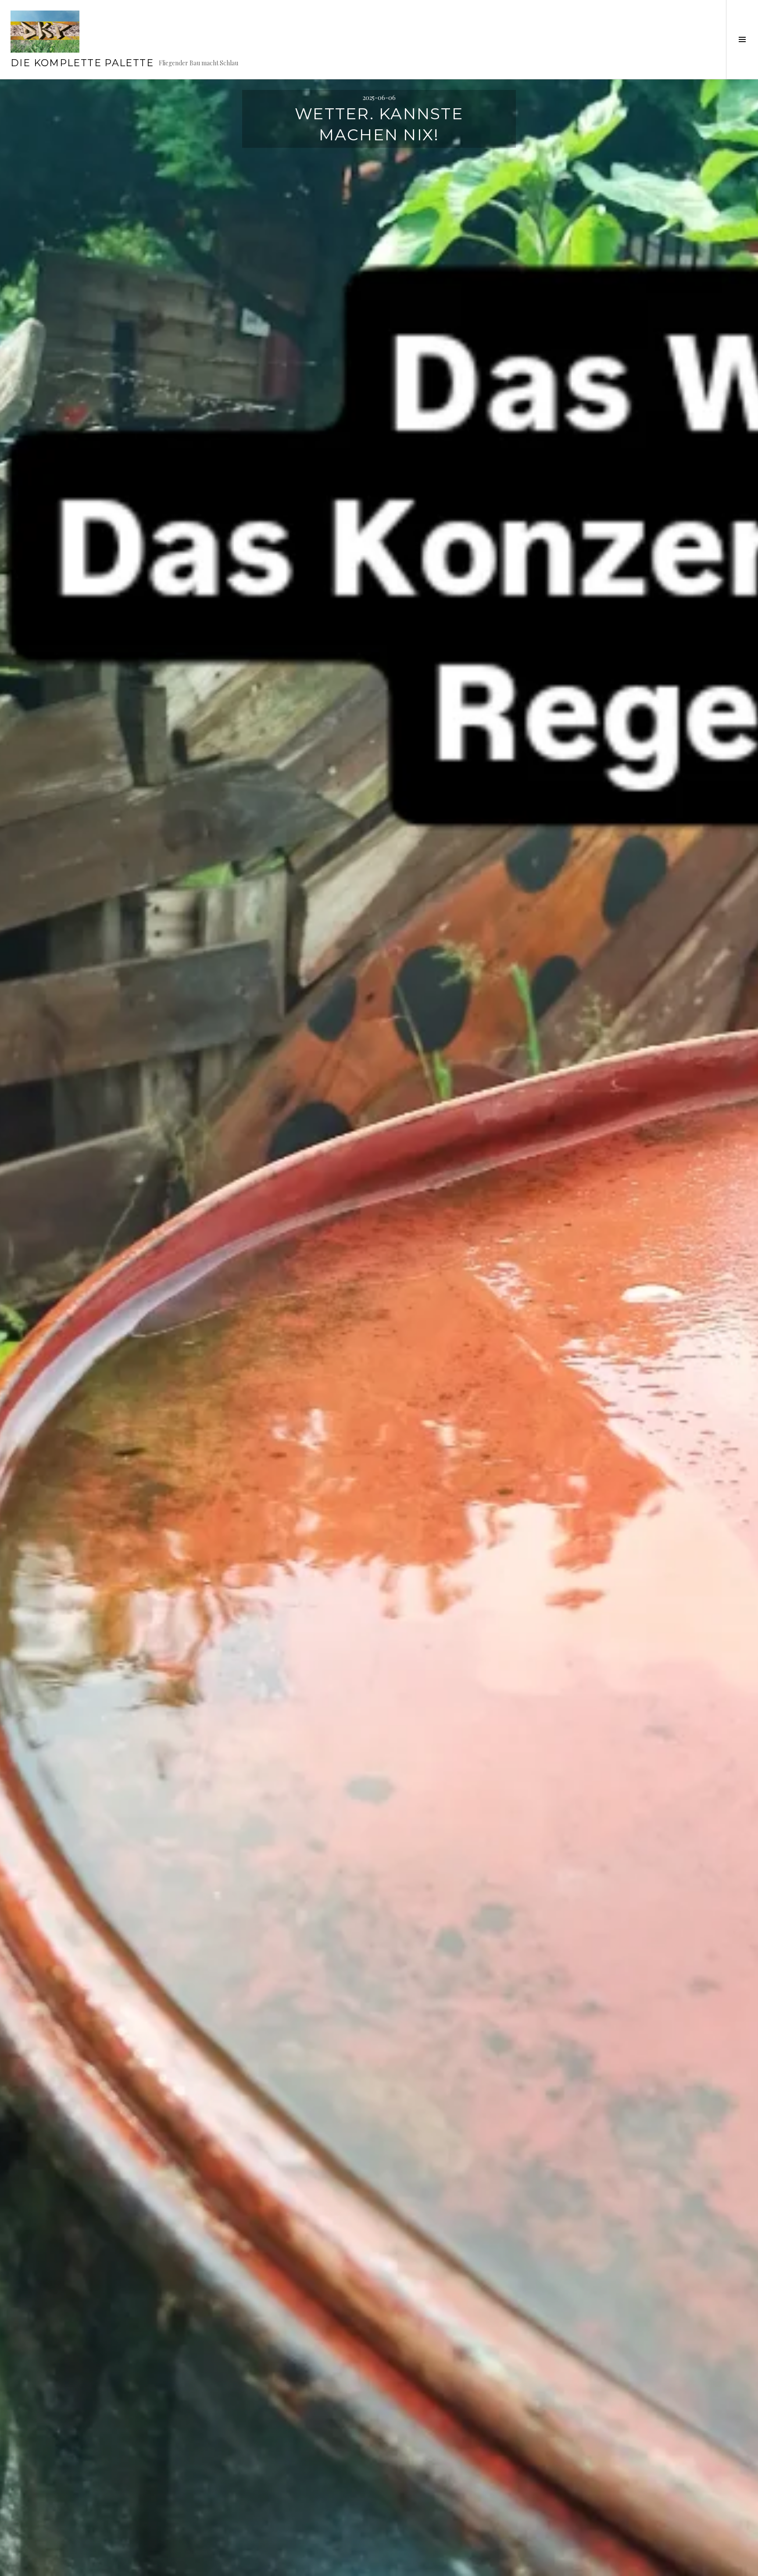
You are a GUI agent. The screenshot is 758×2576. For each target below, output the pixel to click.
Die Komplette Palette (82, 63)
